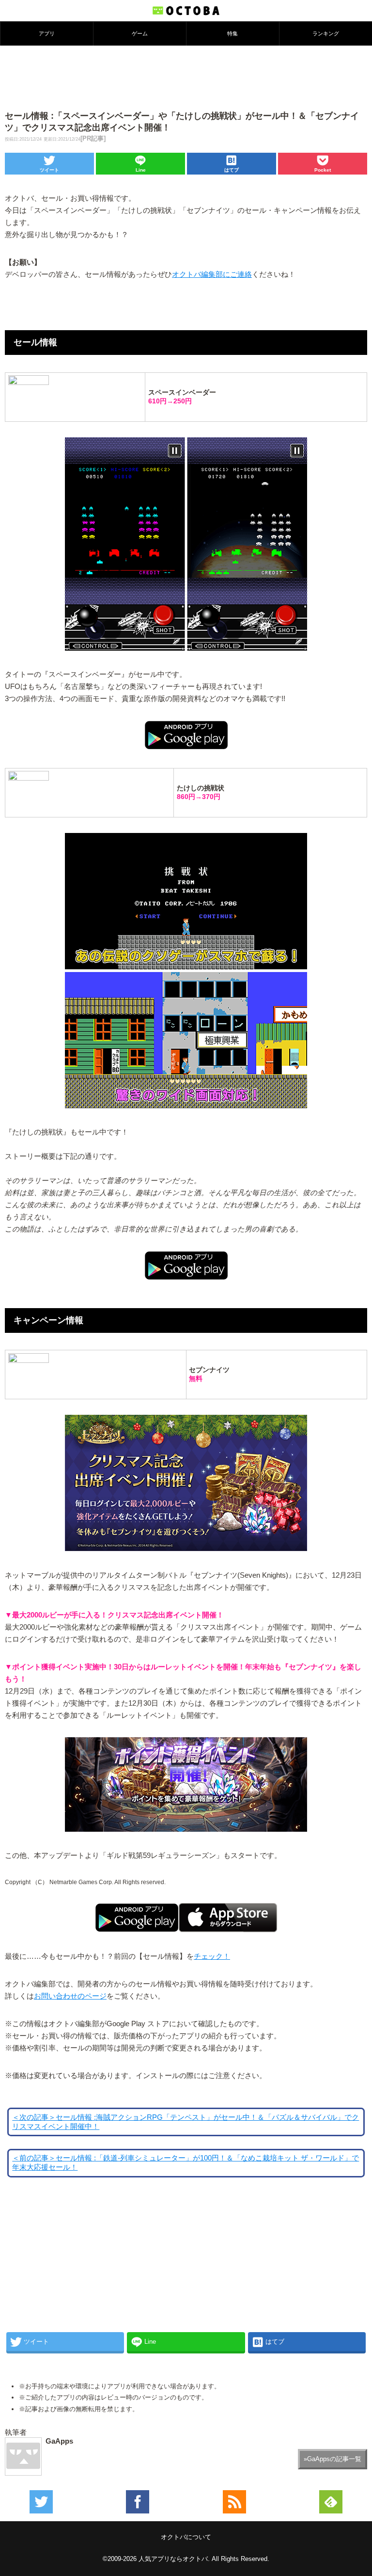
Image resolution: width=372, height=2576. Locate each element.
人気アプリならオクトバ (173, 2559)
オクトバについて (186, 2537)
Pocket (323, 170)
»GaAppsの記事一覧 (333, 2459)
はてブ (232, 170)
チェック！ (212, 1956)
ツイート (49, 170)
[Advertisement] (186, 77)
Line (141, 170)
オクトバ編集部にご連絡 (212, 274)
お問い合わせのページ (70, 1996)
